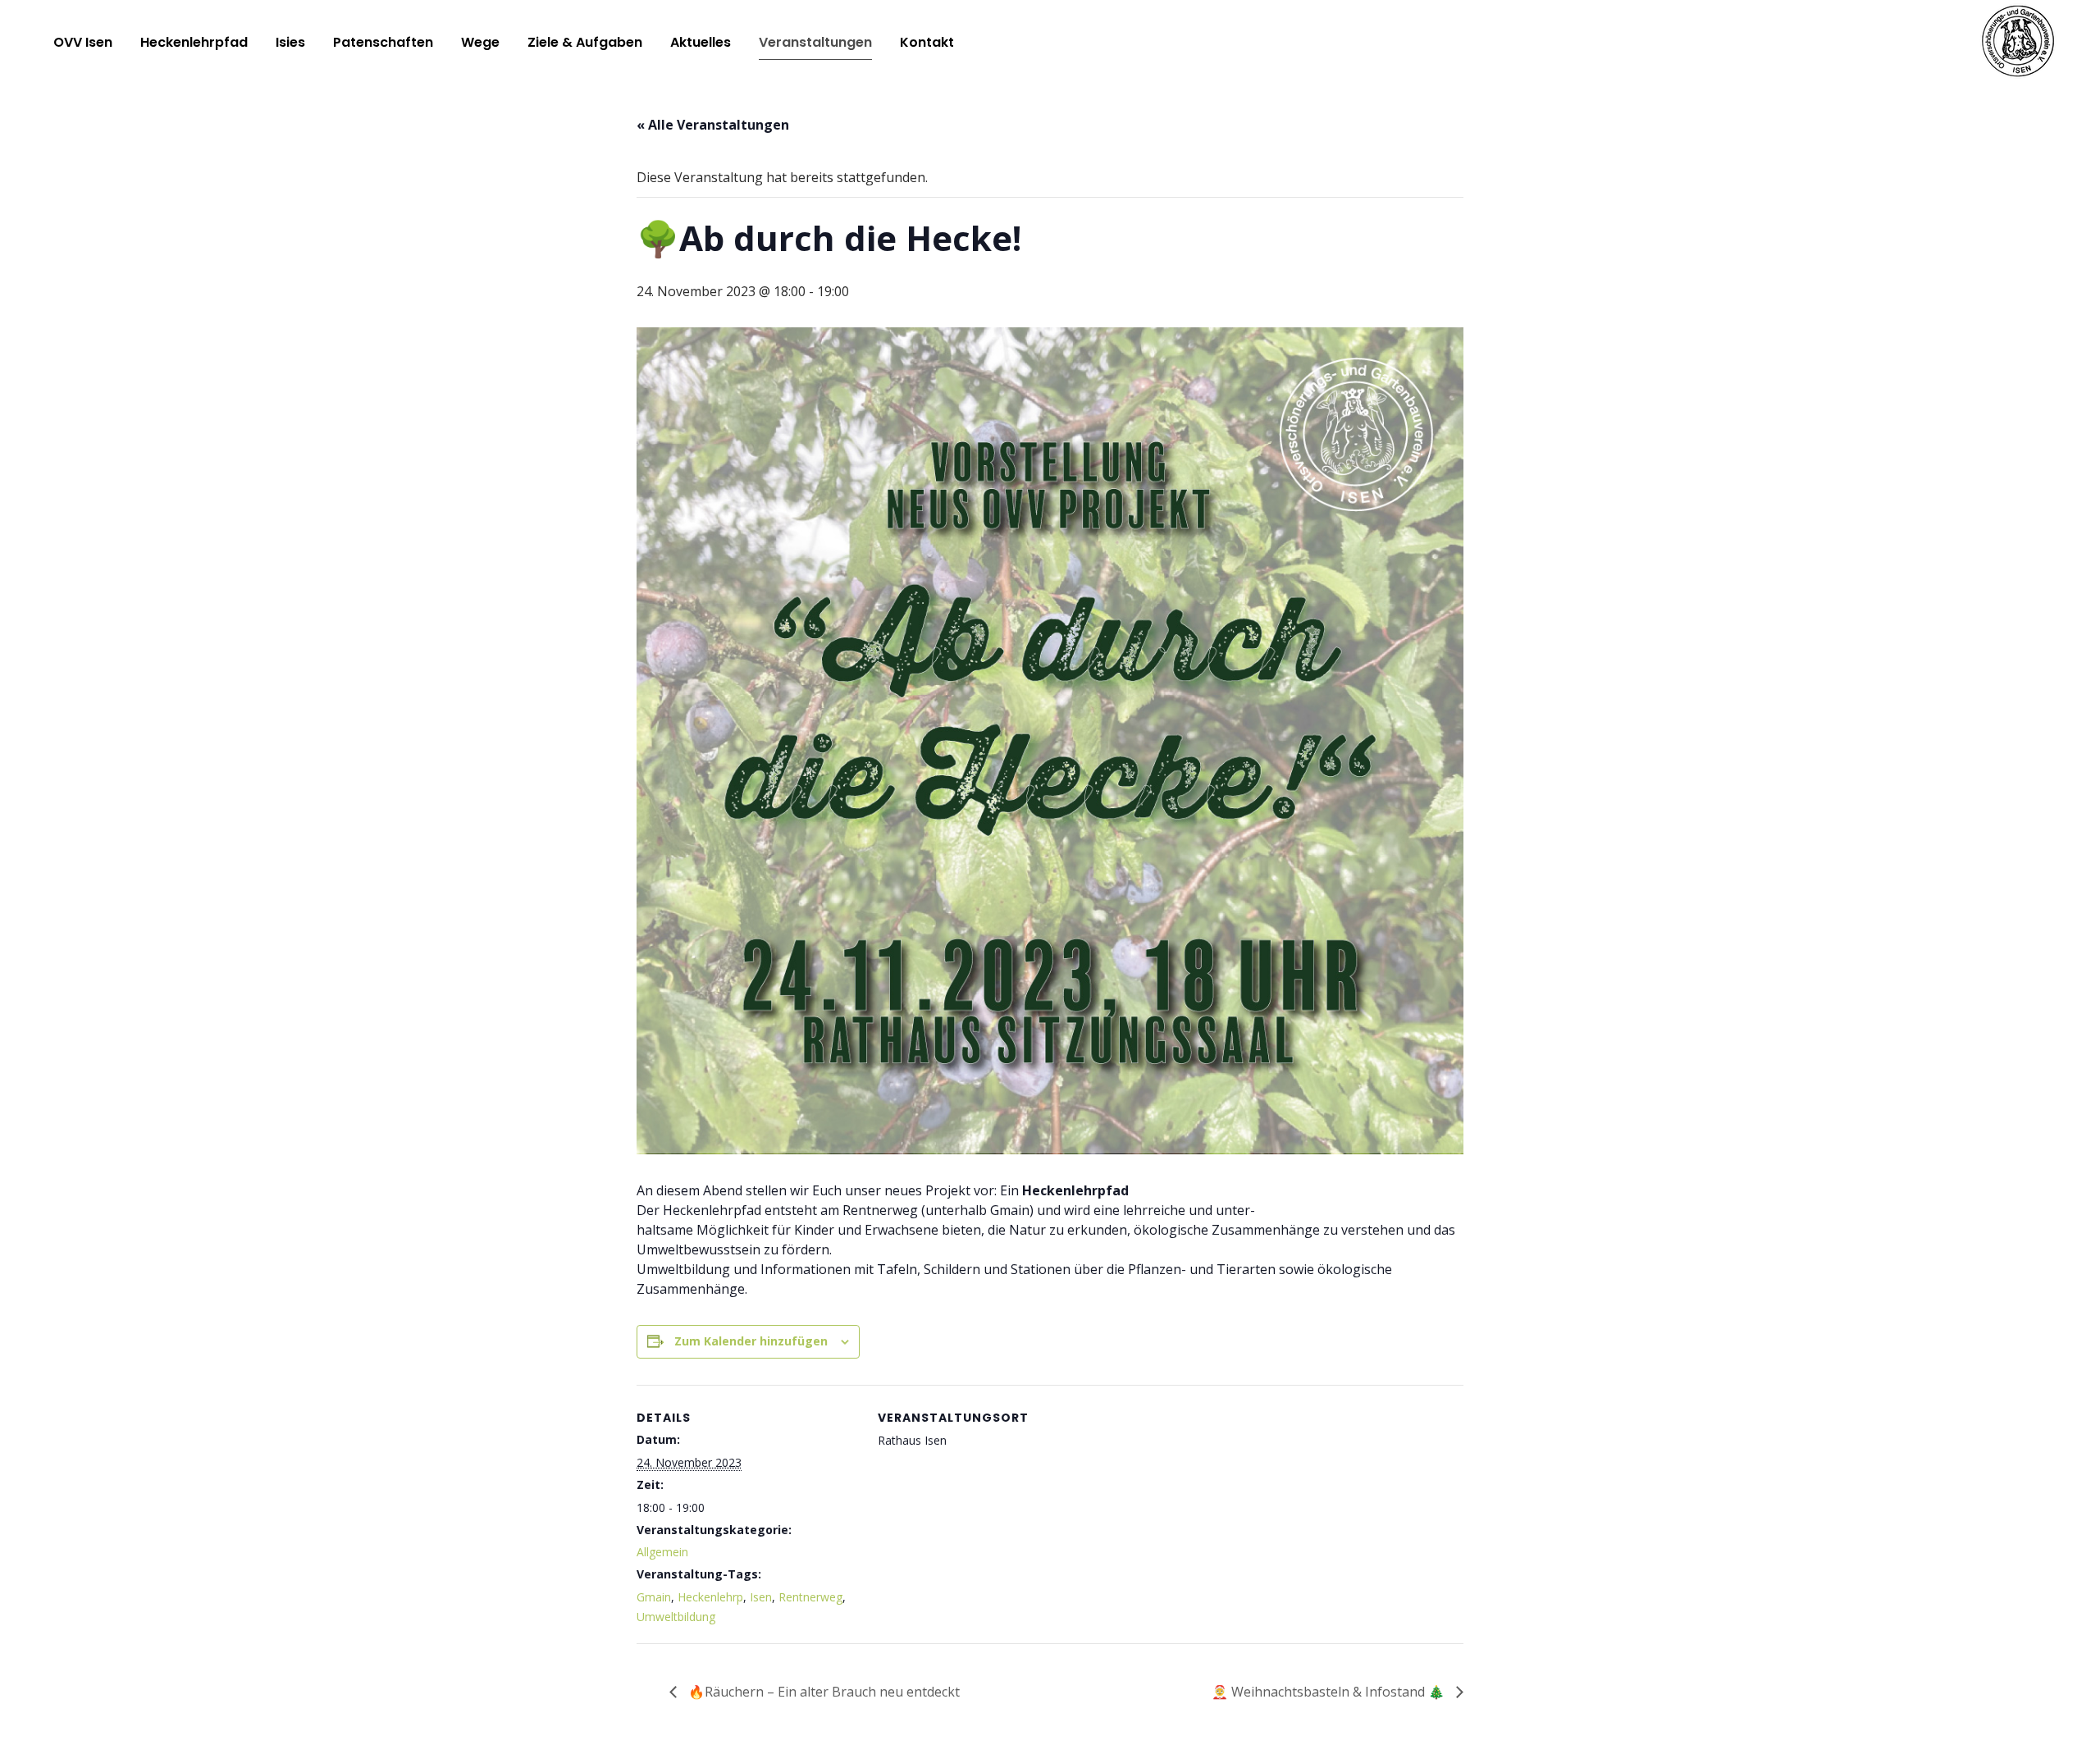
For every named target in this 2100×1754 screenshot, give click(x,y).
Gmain (654, 1597)
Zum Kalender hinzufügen (751, 1341)
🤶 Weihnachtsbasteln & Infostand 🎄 (1330, 1692)
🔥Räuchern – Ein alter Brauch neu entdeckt (822, 1692)
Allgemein (662, 1552)
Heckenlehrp (710, 1597)
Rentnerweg (810, 1597)
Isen (761, 1597)
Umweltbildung (676, 1617)
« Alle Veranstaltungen (713, 125)
